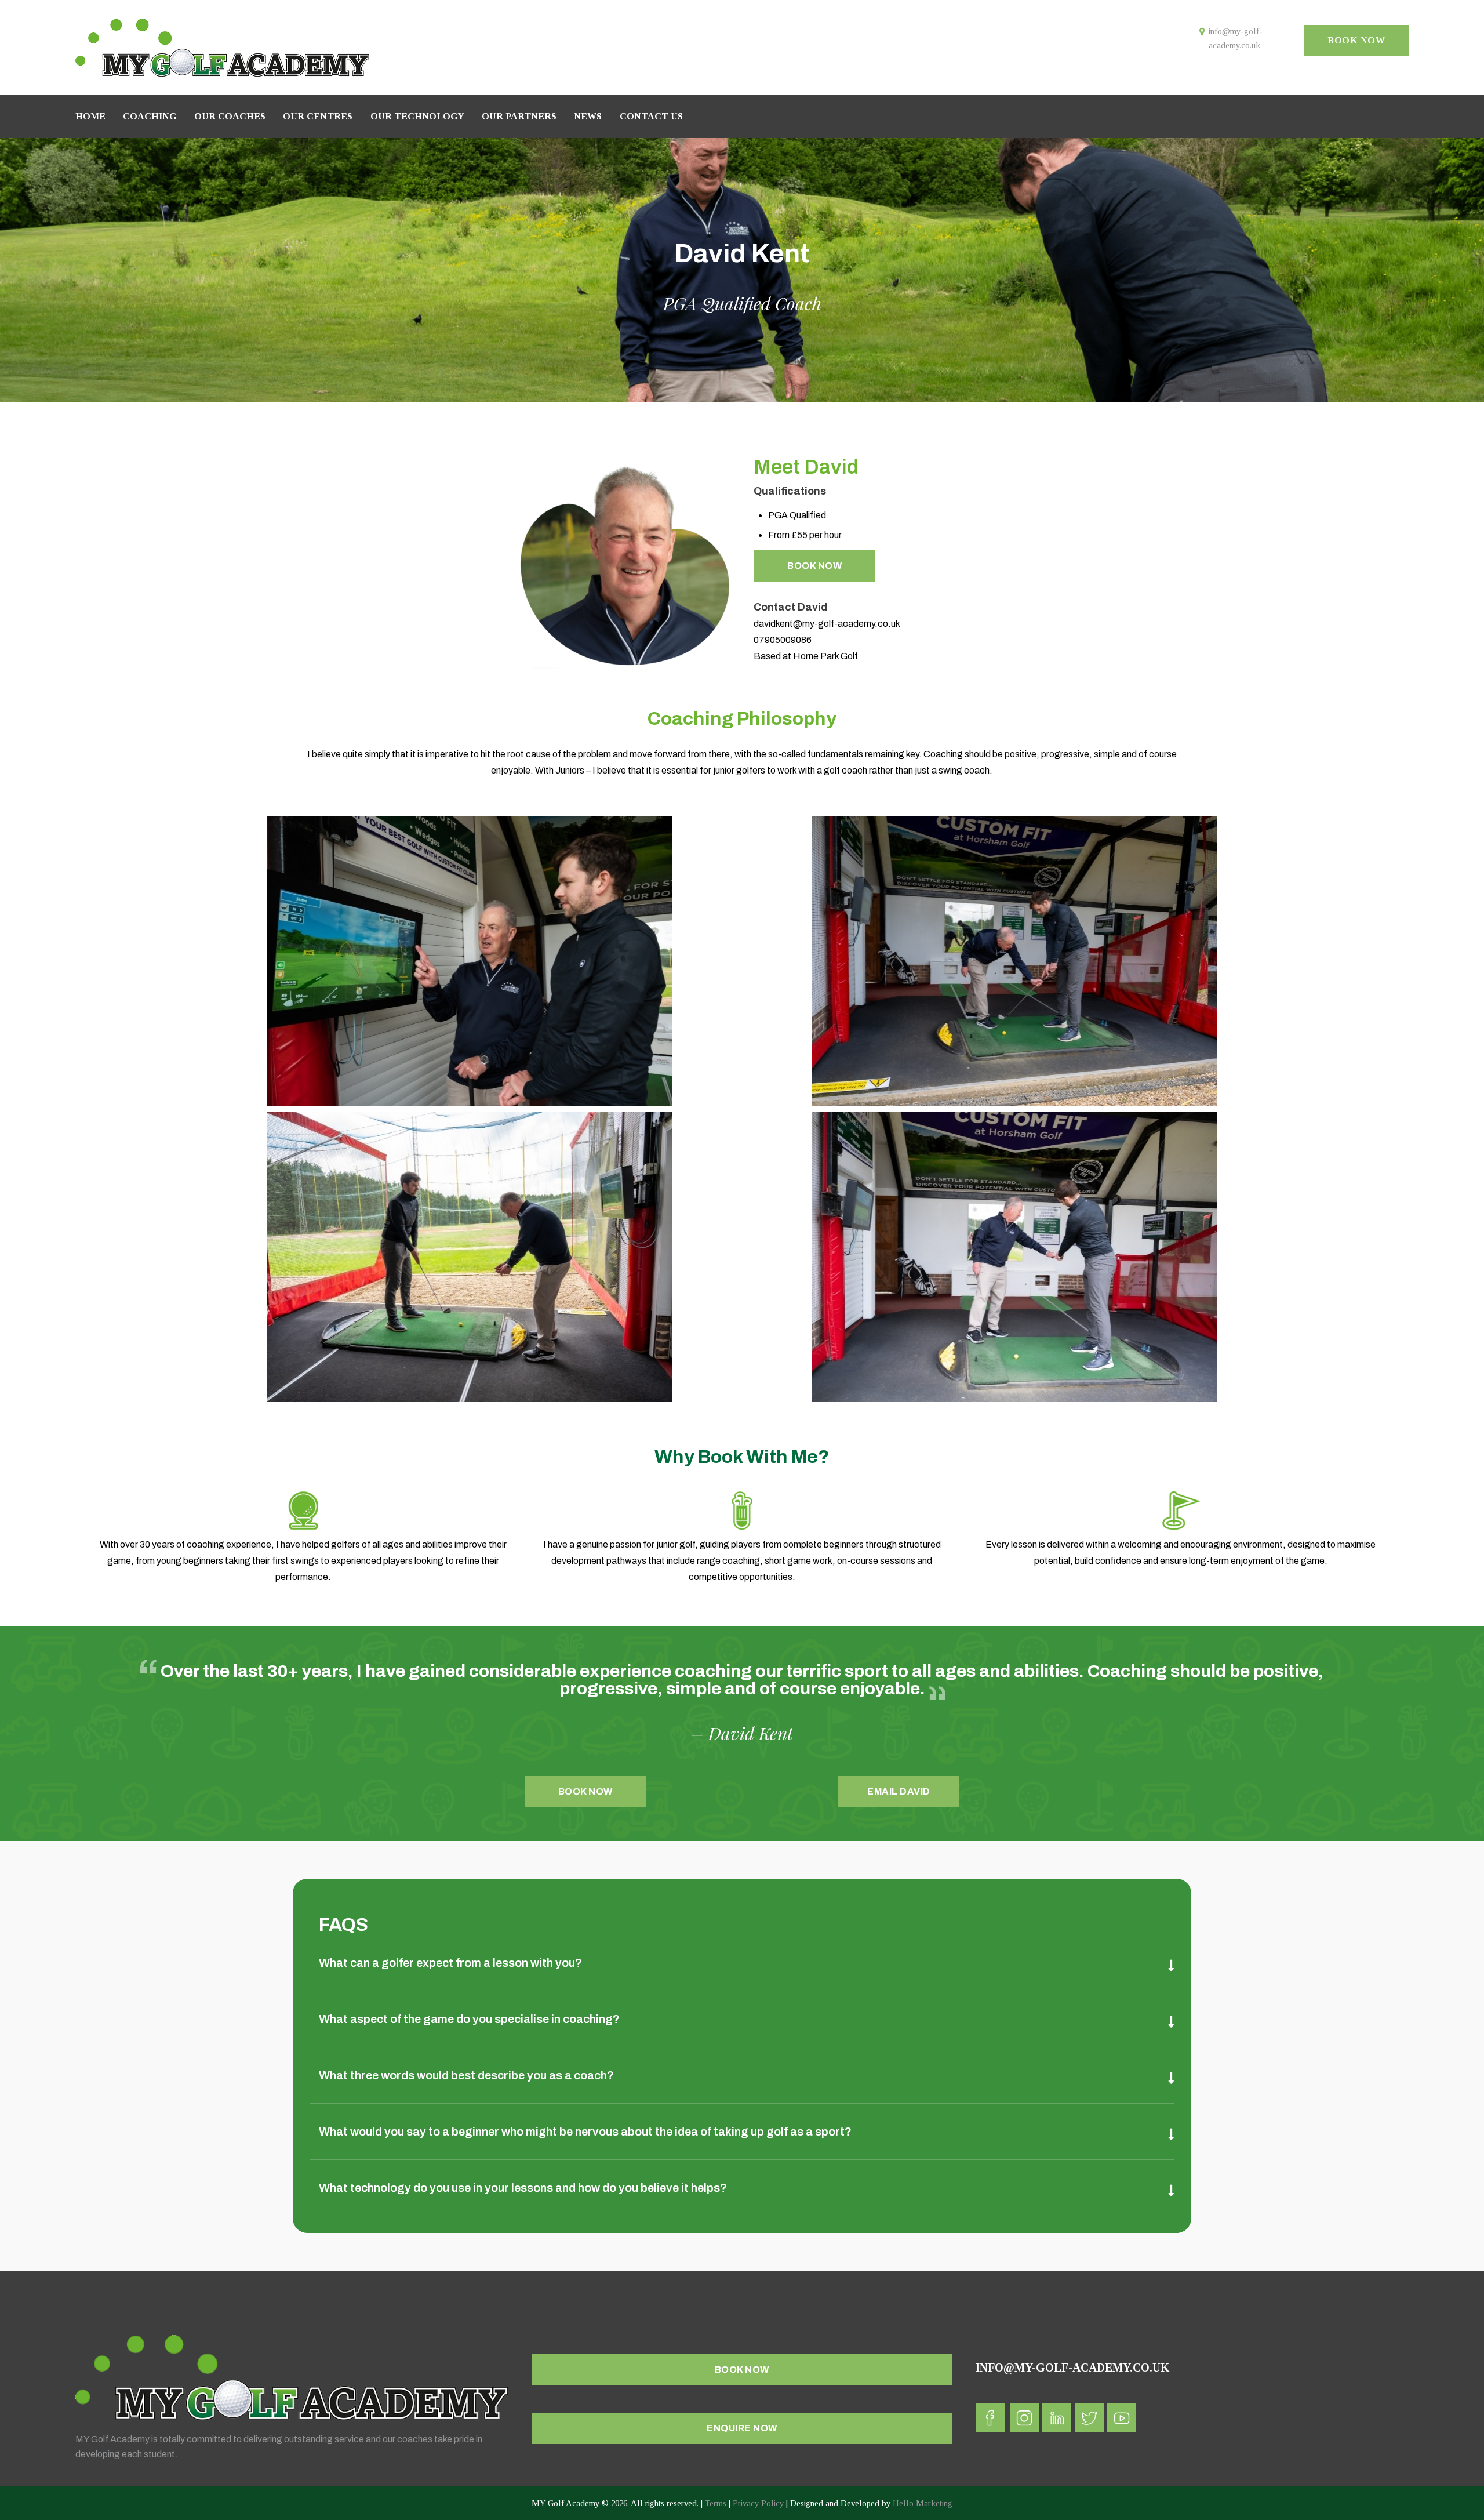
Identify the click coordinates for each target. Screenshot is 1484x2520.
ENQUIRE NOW (742, 2428)
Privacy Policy (758, 2503)
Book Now (814, 566)
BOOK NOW (1356, 40)
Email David (899, 1791)
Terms (716, 2503)
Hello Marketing (923, 2503)
